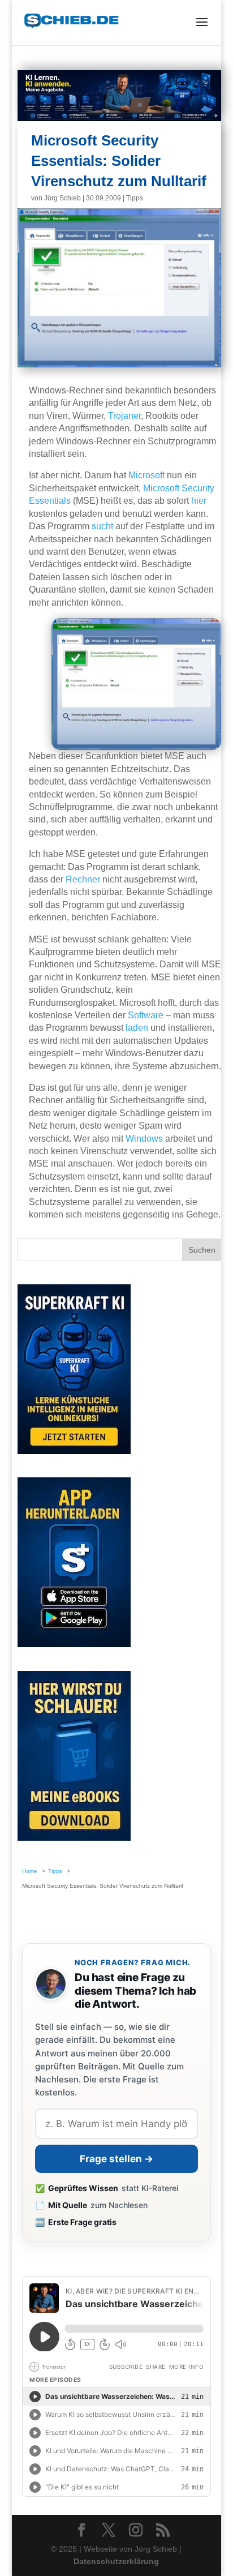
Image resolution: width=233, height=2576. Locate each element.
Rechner (83, 879)
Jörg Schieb (62, 198)
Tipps (135, 198)
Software (146, 1015)
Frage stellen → (116, 2159)
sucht (102, 526)
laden (137, 1028)
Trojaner (124, 416)
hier (199, 501)
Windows (144, 1139)
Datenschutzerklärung (116, 2561)
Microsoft (146, 475)
